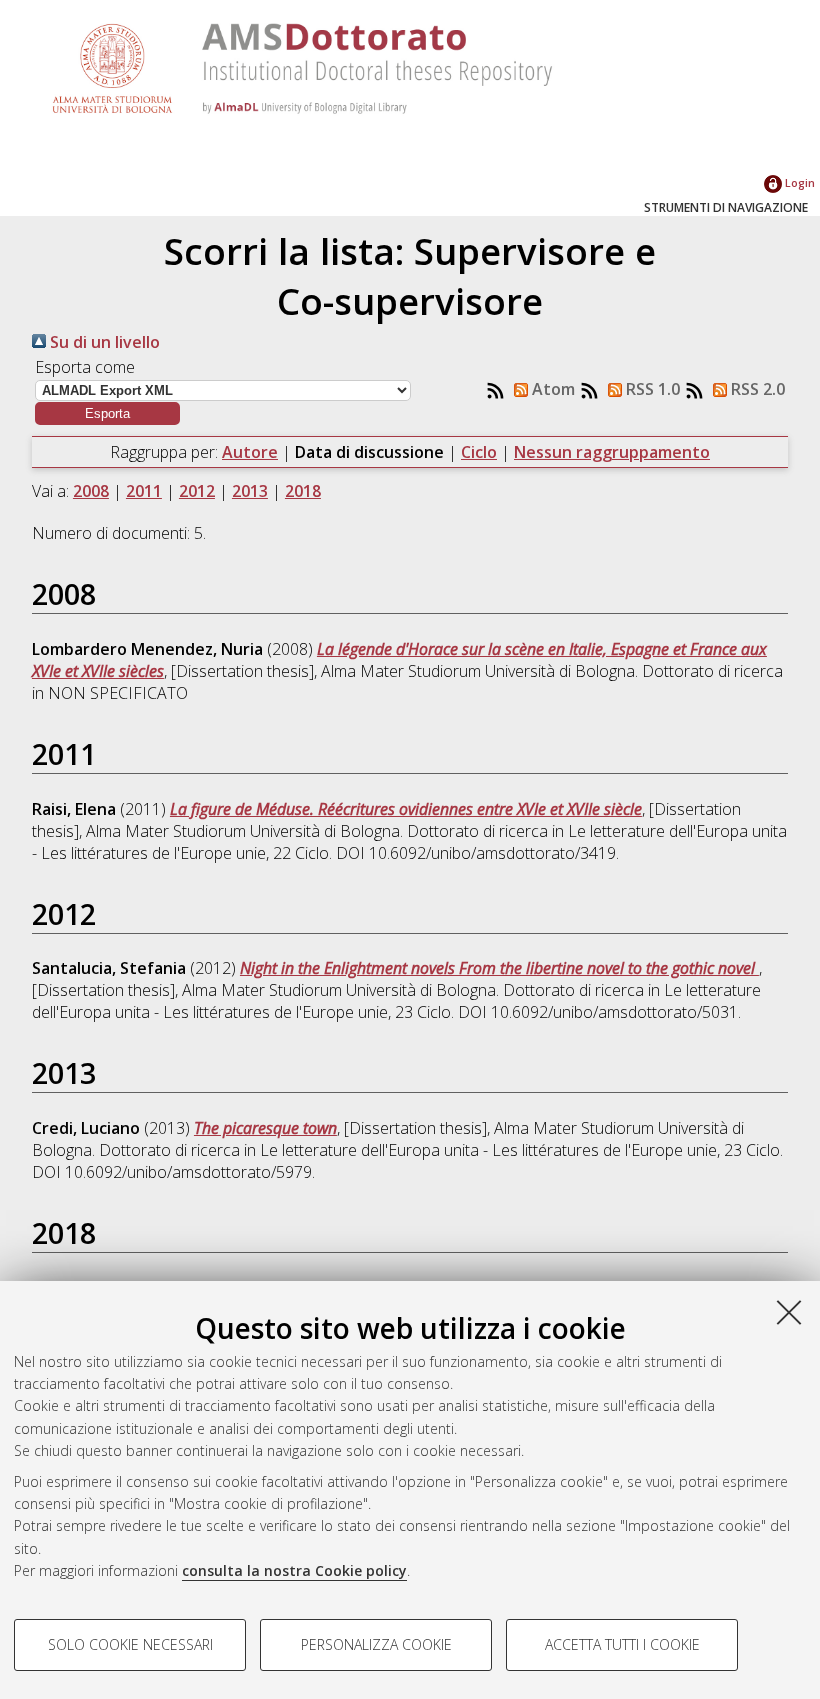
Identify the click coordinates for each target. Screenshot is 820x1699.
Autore (250, 452)
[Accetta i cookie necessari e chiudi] (789, 1312)
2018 (303, 491)
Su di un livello (103, 342)
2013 (250, 491)
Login (798, 182)
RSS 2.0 (756, 389)
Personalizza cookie (376, 1644)
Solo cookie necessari (130, 1644)
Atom (551, 389)
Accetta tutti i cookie (622, 1644)
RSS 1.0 (651, 389)
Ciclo (479, 452)
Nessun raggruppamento (612, 452)
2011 (144, 491)
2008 (91, 491)
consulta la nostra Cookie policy (294, 1570)
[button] (107, 413)
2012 (197, 491)
